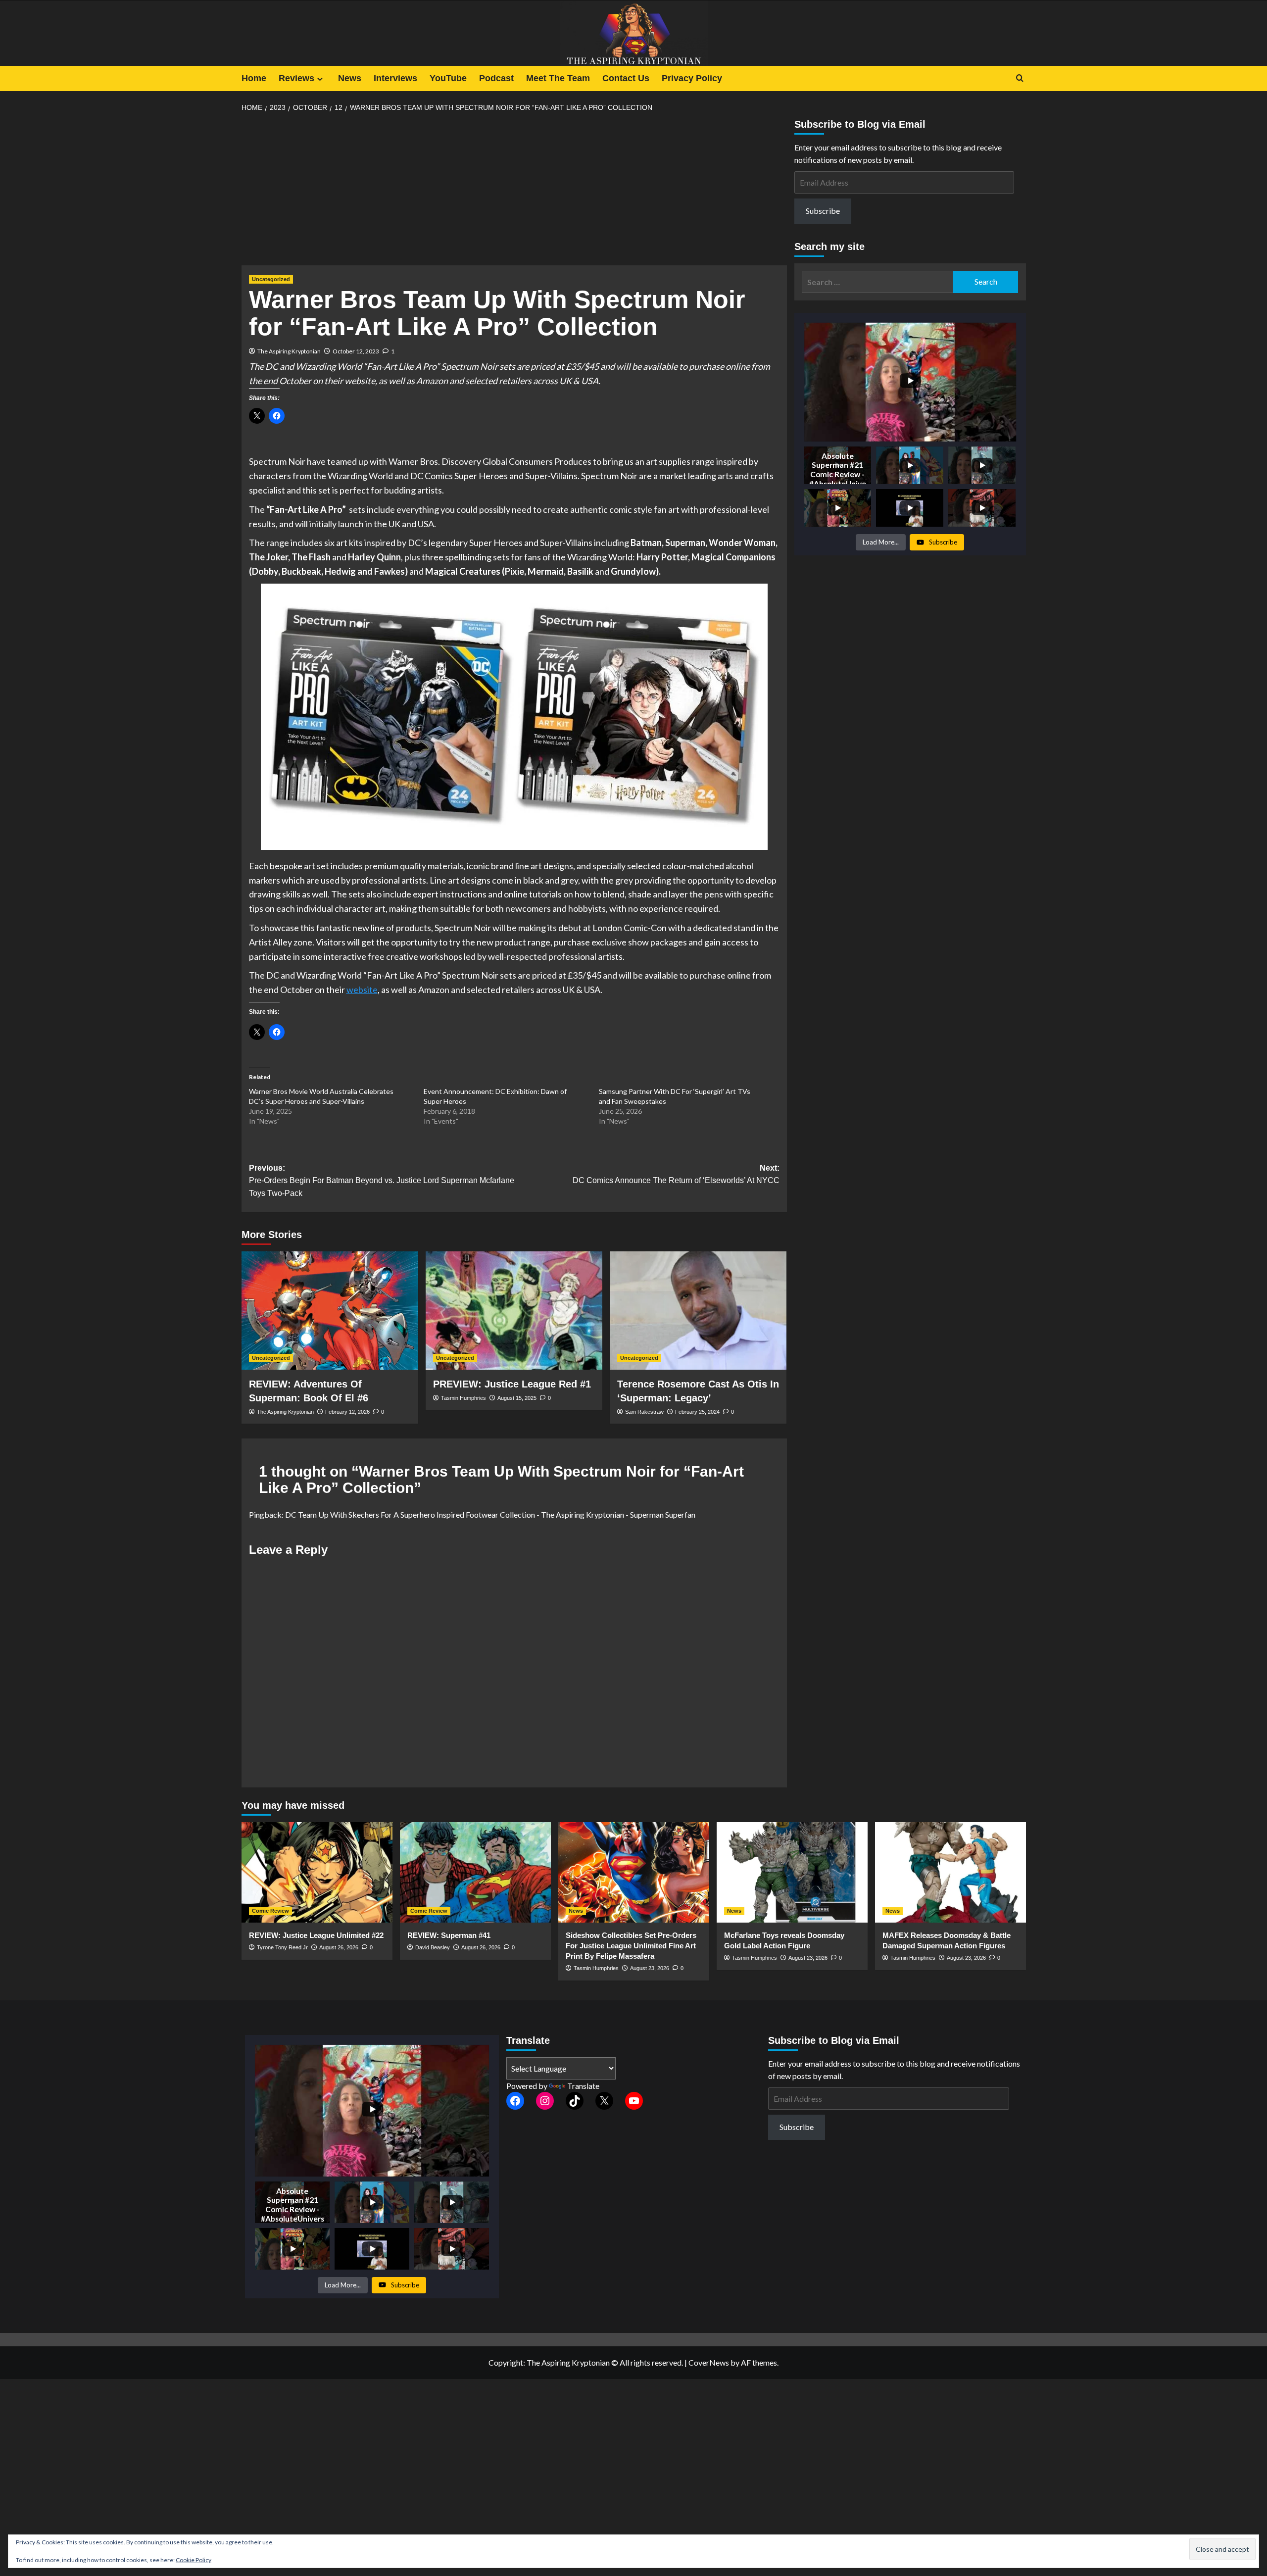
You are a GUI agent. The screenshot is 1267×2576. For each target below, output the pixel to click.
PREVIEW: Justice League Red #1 (512, 1384)
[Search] (1020, 78)
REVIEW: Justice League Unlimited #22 (316, 1935)
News (350, 78)
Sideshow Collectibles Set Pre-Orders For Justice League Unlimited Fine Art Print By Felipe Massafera (631, 1946)
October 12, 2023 (356, 351)
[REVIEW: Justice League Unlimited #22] (317, 1872)
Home (254, 78)
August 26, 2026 (339, 1947)
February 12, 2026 (347, 1412)
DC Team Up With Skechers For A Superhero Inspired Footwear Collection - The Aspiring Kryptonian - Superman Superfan (490, 1514)
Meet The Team (558, 78)
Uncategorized (271, 279)
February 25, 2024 (697, 1412)
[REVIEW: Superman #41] (475, 1872)
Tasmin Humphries (463, 1398)
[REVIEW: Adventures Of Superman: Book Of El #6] (330, 1310)
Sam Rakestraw (644, 1412)
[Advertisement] (514, 192)
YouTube (448, 78)
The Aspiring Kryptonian (289, 351)
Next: (676, 1174)
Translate (583, 2086)
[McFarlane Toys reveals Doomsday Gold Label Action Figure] (792, 1872)
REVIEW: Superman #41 (449, 1935)
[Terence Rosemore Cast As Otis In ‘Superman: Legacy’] (698, 1310)
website (362, 990)
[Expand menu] (320, 79)
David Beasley (433, 1947)
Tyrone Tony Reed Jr (282, 1947)
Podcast (496, 78)
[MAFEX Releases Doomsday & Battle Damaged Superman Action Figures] (950, 1872)
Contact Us (626, 78)
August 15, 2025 (517, 1398)
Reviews (296, 78)
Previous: (382, 1181)
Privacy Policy (692, 78)
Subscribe (823, 211)
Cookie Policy (194, 2560)
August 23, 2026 (650, 1968)
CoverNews (709, 2362)
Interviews (395, 78)
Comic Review (270, 1911)
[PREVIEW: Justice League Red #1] (514, 1310)
